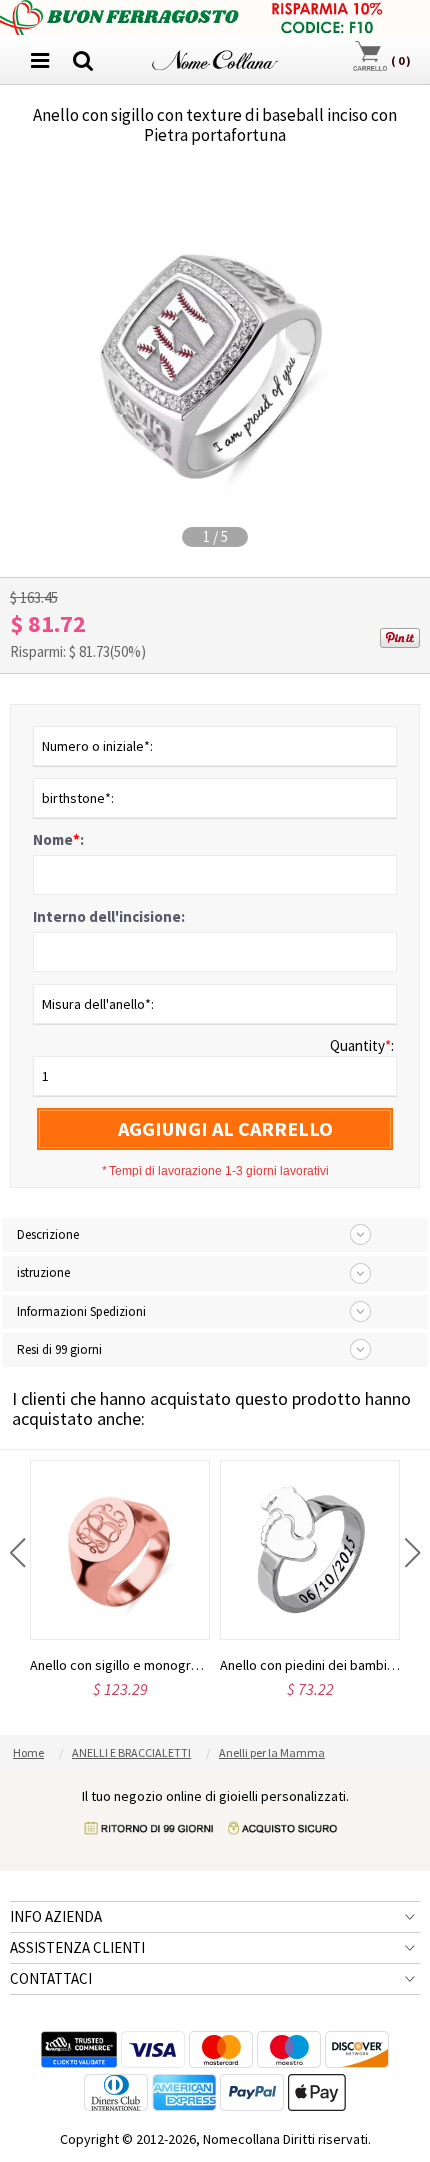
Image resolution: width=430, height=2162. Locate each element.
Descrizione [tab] (48, 1234)
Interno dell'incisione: (109, 916)
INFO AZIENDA (56, 1916)
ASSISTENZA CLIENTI (77, 1947)
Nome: (58, 839)
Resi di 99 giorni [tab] (59, 1349)
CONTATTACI (51, 1978)
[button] (17, 1553)
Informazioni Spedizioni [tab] (81, 1311)
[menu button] (40, 60)
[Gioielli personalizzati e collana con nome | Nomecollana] (215, 57)
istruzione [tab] (43, 1272)
